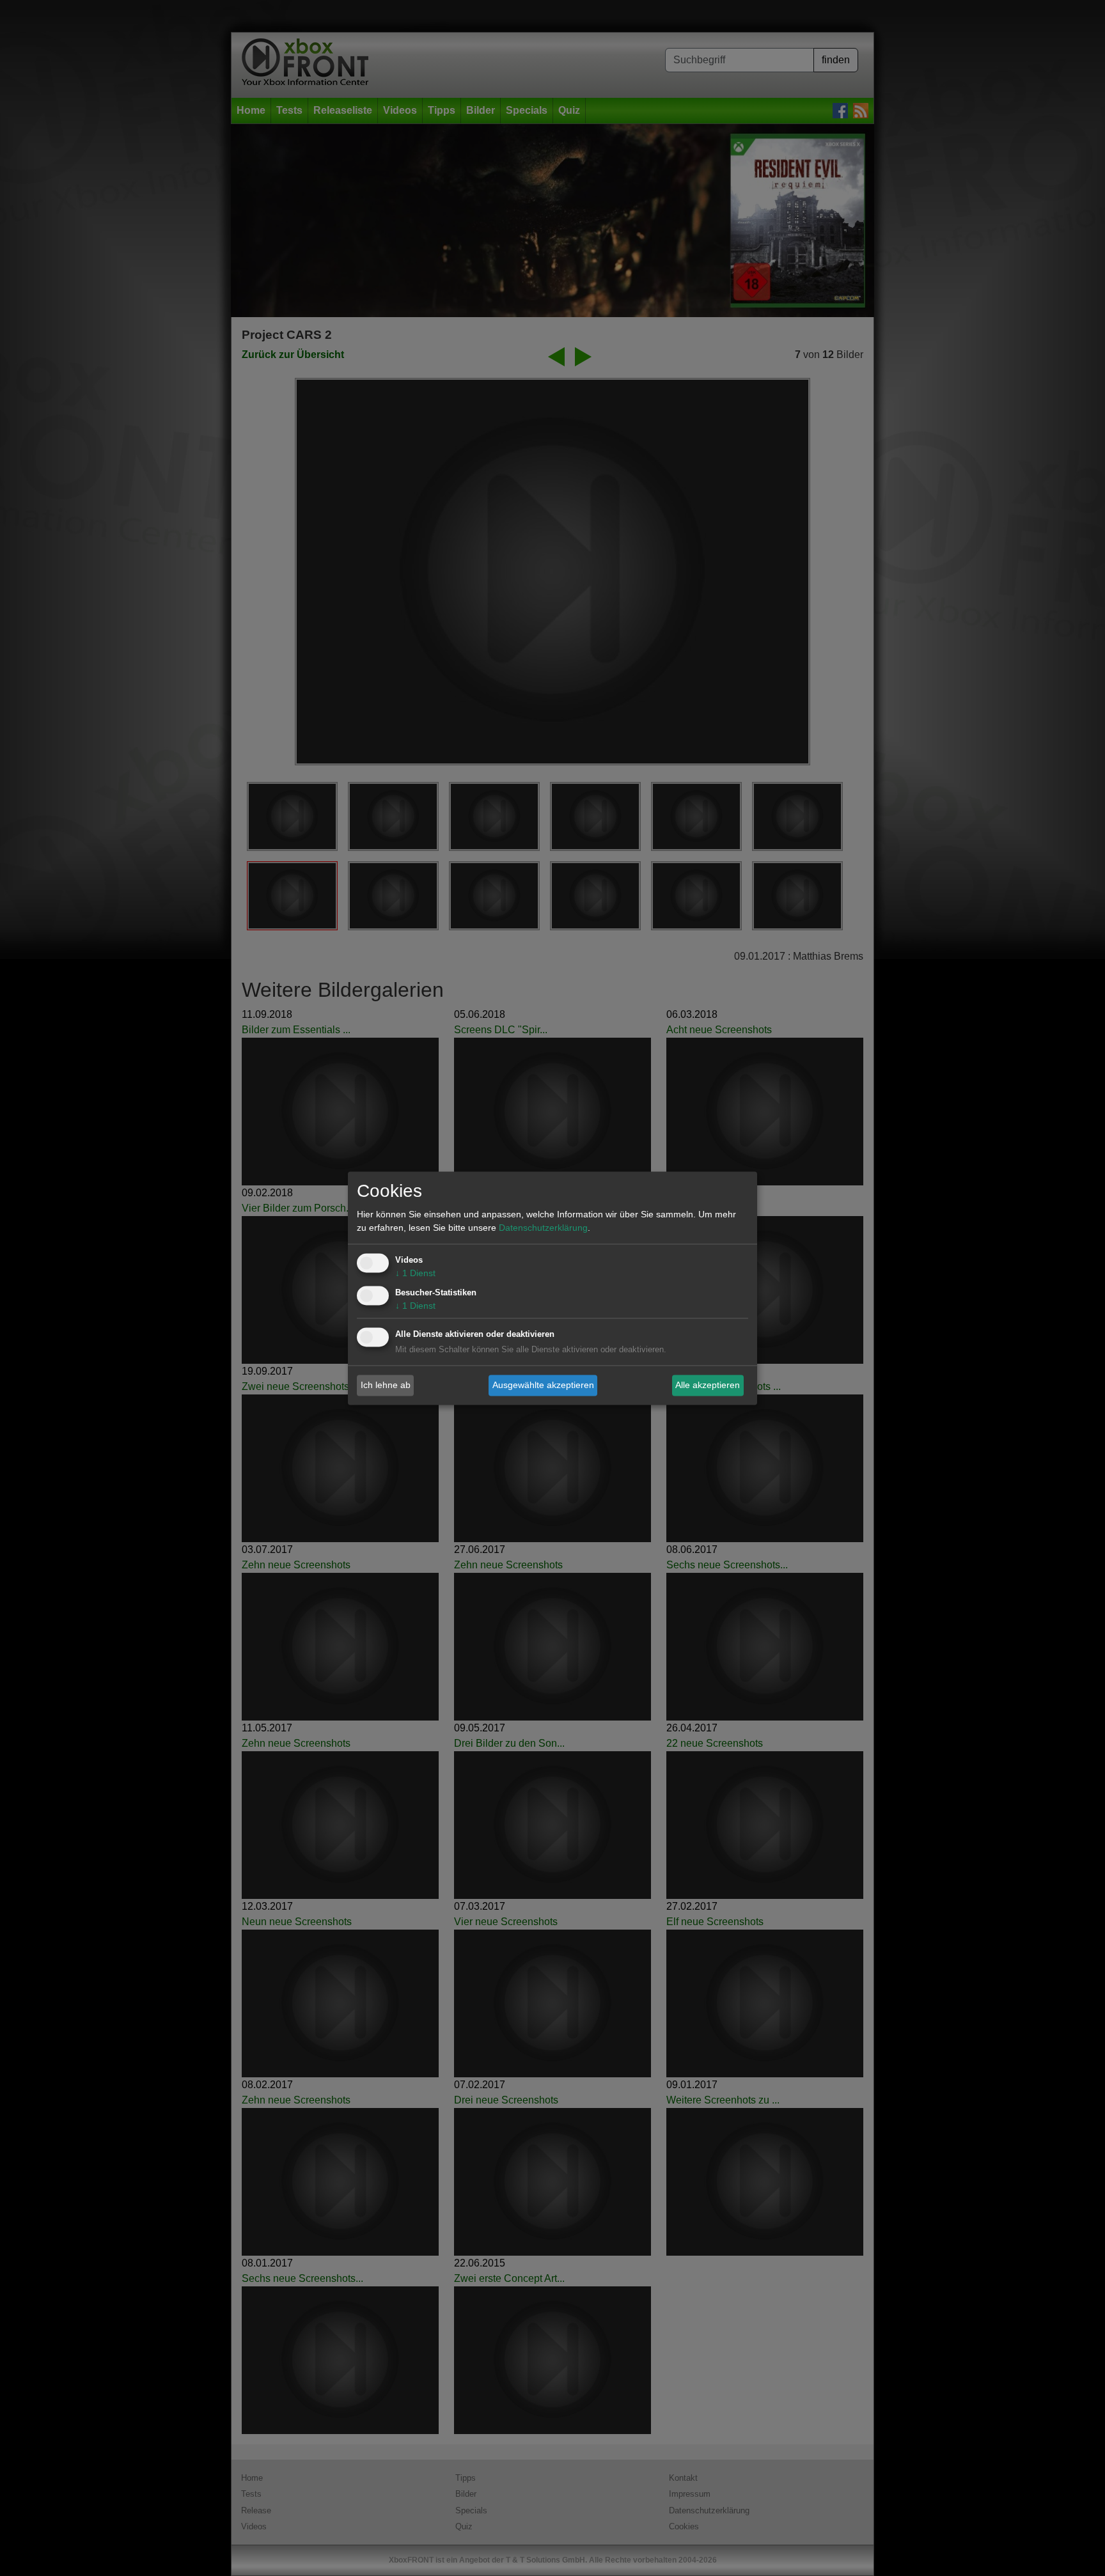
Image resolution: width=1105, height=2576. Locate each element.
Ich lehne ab (386, 1385)
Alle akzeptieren (708, 1385)
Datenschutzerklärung (543, 1228)
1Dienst (415, 1273)
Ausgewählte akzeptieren (543, 1385)
